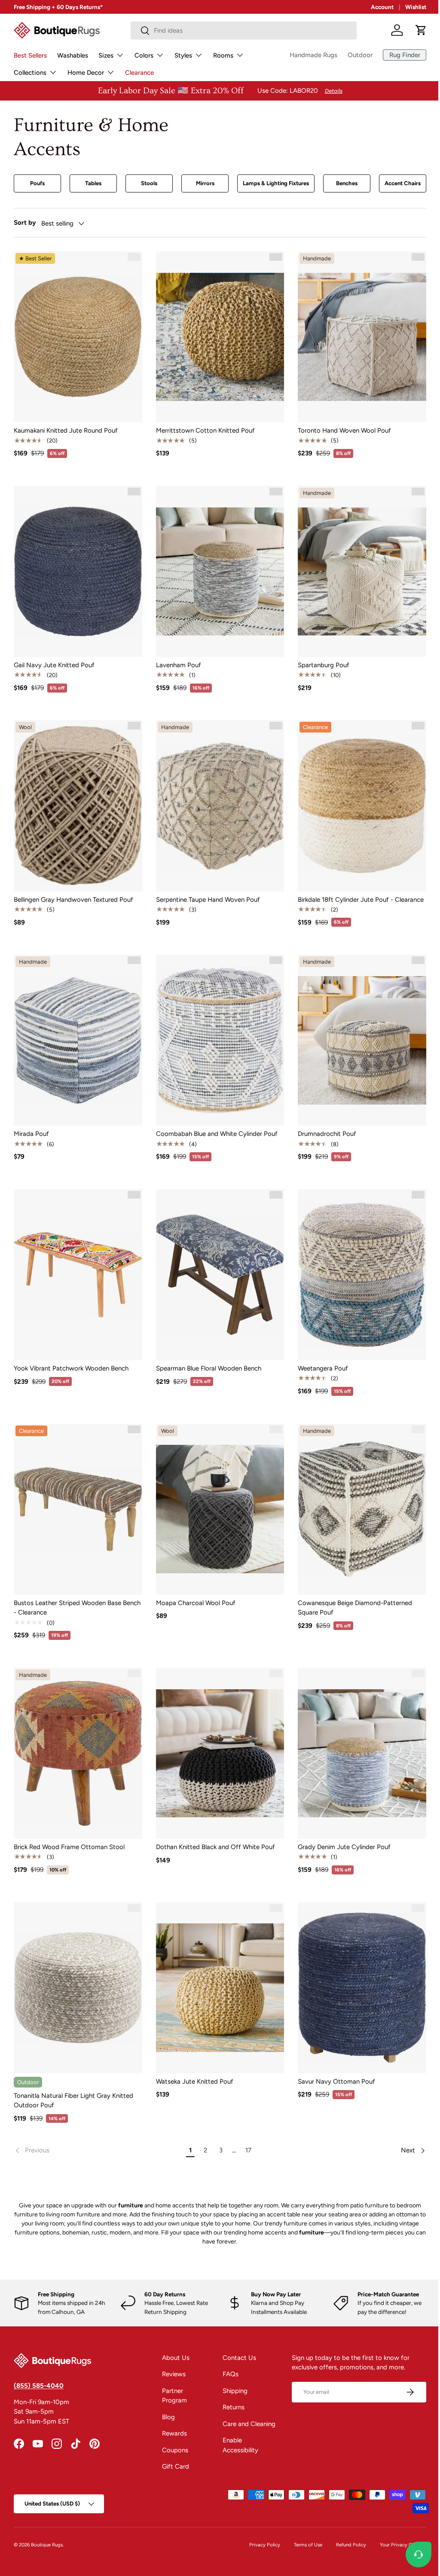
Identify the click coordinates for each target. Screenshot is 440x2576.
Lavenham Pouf (176, 659)
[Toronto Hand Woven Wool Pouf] (357, 336)
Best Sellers (30, 55)
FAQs (227, 2351)
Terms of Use (302, 2521)
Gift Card (173, 2444)
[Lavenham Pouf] (217, 567)
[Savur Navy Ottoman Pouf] (357, 1966)
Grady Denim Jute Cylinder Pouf (340, 1827)
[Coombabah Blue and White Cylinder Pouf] (217, 1030)
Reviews (171, 2351)
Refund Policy (345, 2521)
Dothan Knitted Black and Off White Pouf (213, 1827)
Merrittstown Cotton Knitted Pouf (203, 428)
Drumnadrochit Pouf (323, 1123)
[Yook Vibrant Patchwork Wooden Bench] (77, 1262)
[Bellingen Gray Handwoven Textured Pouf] (77, 799)
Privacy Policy (258, 2521)
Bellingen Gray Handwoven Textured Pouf (73, 891)
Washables (73, 55)
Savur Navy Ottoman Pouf (332, 2058)
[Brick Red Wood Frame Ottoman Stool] (77, 1735)
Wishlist (409, 7)
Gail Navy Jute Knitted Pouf (54, 659)
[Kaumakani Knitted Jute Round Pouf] (77, 336)
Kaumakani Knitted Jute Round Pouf (66, 428)
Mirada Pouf (31, 1123)
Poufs (37, 183)
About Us (173, 2335)
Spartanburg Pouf (319, 659)
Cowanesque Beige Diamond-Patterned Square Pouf (351, 1591)
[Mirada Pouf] (77, 1030)
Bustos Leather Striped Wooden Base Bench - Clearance (67, 1591)
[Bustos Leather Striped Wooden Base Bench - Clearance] (77, 1493)
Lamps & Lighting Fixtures (271, 183)
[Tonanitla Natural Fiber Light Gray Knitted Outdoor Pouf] (77, 1966)
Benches (341, 183)
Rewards (172, 2411)
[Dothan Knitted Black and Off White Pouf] (217, 1735)
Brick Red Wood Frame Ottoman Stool (69, 1827)
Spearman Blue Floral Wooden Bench (206, 1354)
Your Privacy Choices (397, 2521)
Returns (230, 2384)
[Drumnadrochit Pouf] (357, 1030)
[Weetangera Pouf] (357, 1262)
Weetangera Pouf (319, 1354)
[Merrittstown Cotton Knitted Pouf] (217, 336)
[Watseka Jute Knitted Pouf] (217, 1966)
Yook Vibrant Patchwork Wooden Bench (71, 1354)
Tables (92, 183)
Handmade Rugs (307, 55)
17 (245, 2127)
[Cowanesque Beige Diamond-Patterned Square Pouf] (357, 1493)
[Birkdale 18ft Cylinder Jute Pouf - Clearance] (357, 799)
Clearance (139, 73)
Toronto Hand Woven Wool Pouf (340, 428)
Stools (146, 183)
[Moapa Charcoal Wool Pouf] (217, 1493)
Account (376, 7)
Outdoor (354, 55)
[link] (97, 2127)
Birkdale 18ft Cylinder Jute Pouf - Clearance (356, 891)
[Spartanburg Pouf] (357, 567)
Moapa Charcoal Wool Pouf (194, 1586)
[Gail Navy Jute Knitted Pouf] (77, 567)
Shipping (232, 2368)
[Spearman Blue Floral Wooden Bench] (217, 1262)
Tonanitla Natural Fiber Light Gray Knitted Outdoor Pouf (73, 2077)
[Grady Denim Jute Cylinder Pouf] (357, 1735)
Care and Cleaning (246, 2401)
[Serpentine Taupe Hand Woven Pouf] (217, 799)
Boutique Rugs (47, 2521)
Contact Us (236, 2335)
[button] (415, 30)
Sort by (25, 223)
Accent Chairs (396, 183)
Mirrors (200, 183)
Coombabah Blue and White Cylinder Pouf (215, 1123)
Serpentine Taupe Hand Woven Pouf (206, 891)
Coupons (173, 2427)
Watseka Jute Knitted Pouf (192, 2058)
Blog (166, 2394)
